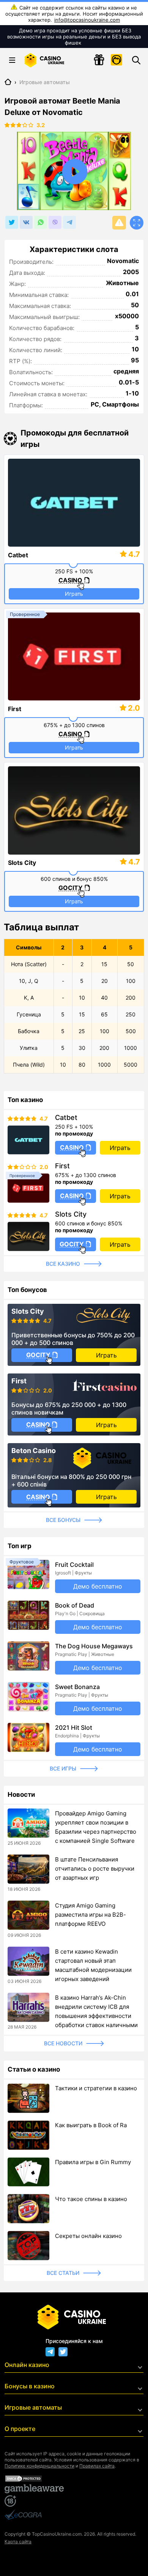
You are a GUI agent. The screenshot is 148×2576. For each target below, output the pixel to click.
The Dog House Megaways (94, 1646)
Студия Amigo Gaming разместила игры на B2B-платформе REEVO (91, 1915)
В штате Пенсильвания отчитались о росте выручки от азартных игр (95, 1869)
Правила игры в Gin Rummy (93, 2162)
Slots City (22, 863)
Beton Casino (34, 1451)
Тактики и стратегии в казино (96, 2088)
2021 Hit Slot (74, 1727)
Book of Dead (75, 1605)
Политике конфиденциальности (39, 2466)
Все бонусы (63, 1520)
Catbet (18, 555)
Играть (74, 594)
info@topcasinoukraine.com (87, 20)
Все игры (63, 1768)
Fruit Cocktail (74, 1565)
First (15, 709)
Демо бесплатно (98, 1586)
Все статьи (63, 2273)
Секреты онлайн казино (88, 2236)
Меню (12, 60)
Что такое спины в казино (91, 2199)
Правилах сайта (97, 2466)
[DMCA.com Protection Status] (74, 2479)
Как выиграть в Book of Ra (91, 2125)
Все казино (63, 1264)
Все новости (63, 2043)
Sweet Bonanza (77, 1687)
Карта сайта (18, 2542)
